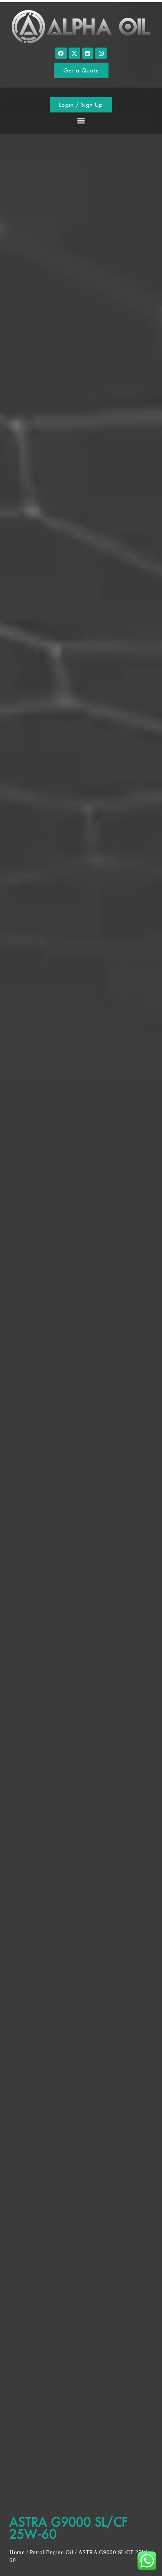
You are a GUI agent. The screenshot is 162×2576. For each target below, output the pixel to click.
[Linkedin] (88, 53)
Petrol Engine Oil (52, 2552)
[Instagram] (101, 53)
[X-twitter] (74, 53)
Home (17, 2552)
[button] (81, 121)
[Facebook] (61, 53)
